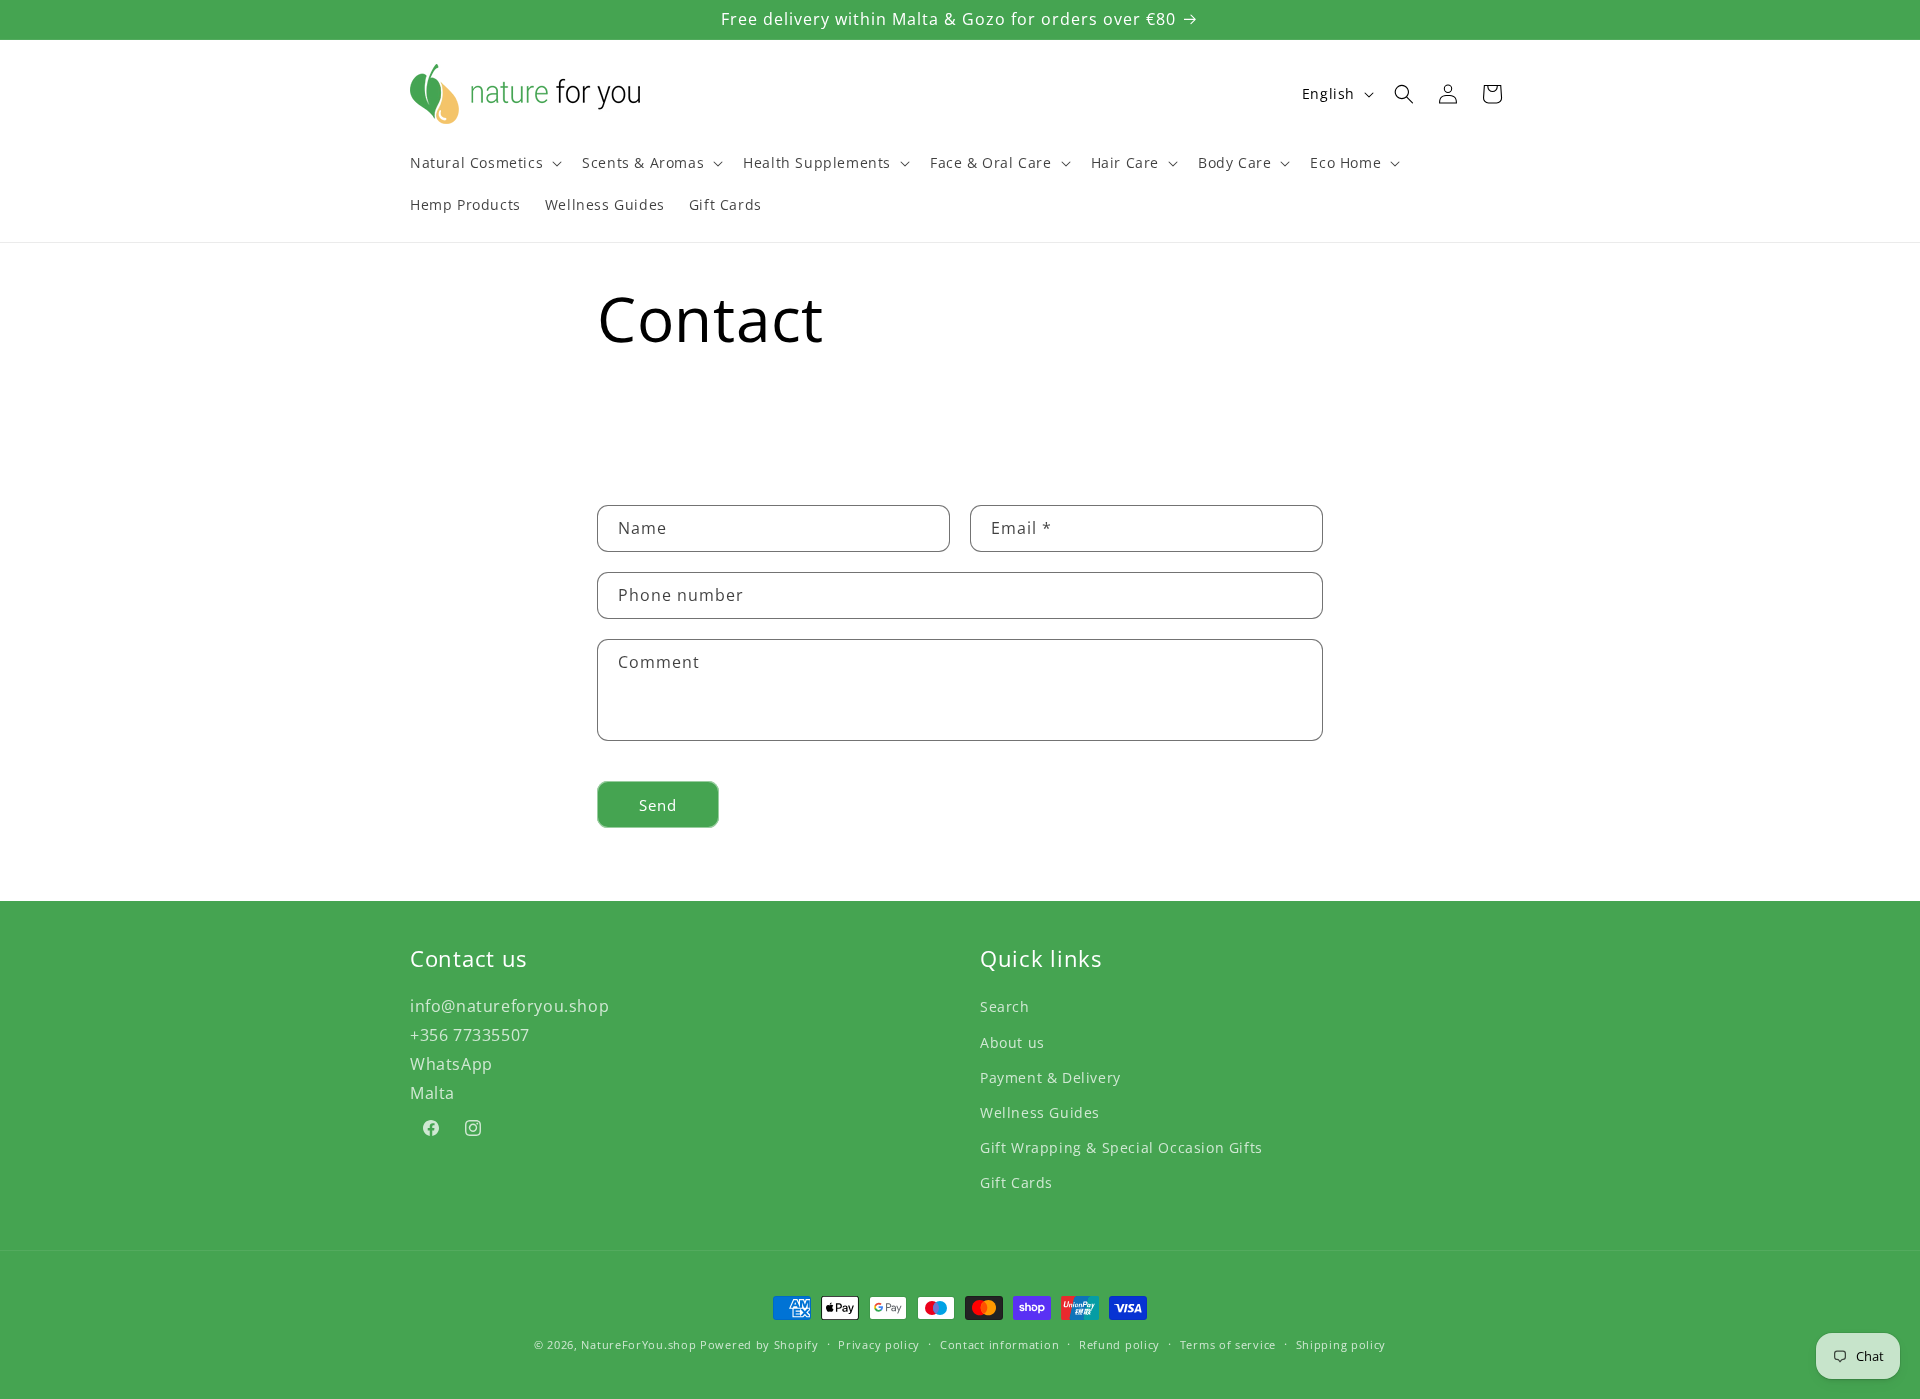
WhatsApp (451, 1063)
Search (1005, 1005)
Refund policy (1119, 1343)
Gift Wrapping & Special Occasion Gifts (1121, 1146)
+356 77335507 (470, 1034)
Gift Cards (1016, 1181)
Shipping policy (1341, 1343)
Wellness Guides (1040, 1111)
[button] (484, 163)
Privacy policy (879, 1343)
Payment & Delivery (1050, 1076)
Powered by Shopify (759, 1344)
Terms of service (1228, 1343)
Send (658, 805)
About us (1012, 1041)
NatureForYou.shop (638, 1344)
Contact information (999, 1343)
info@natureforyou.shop (509, 1005)
